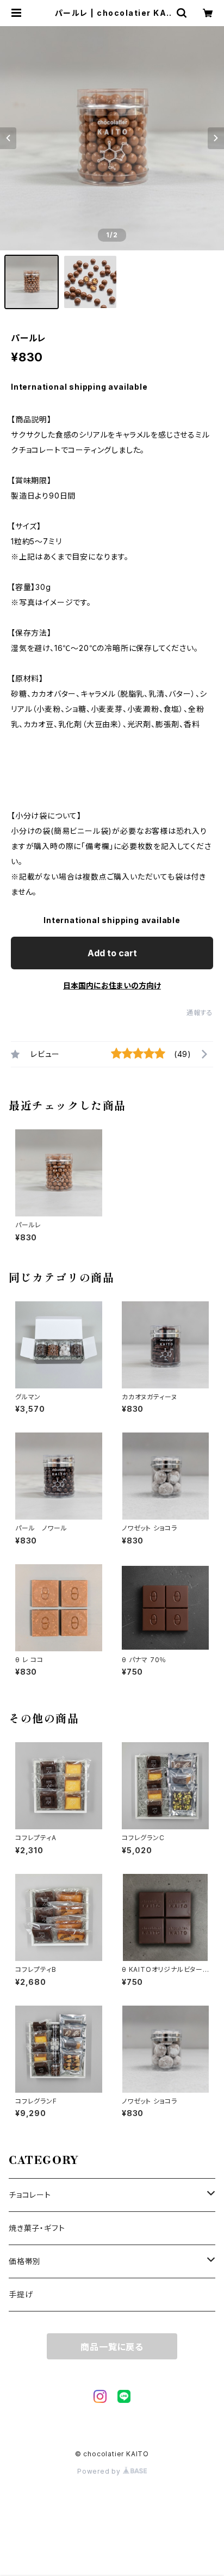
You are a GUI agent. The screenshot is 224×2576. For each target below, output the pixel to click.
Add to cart (112, 953)
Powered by (100, 2471)
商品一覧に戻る (112, 2347)
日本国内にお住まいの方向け (112, 985)
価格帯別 (25, 2261)
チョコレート (30, 2195)
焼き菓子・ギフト (37, 2228)
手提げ (21, 2294)
